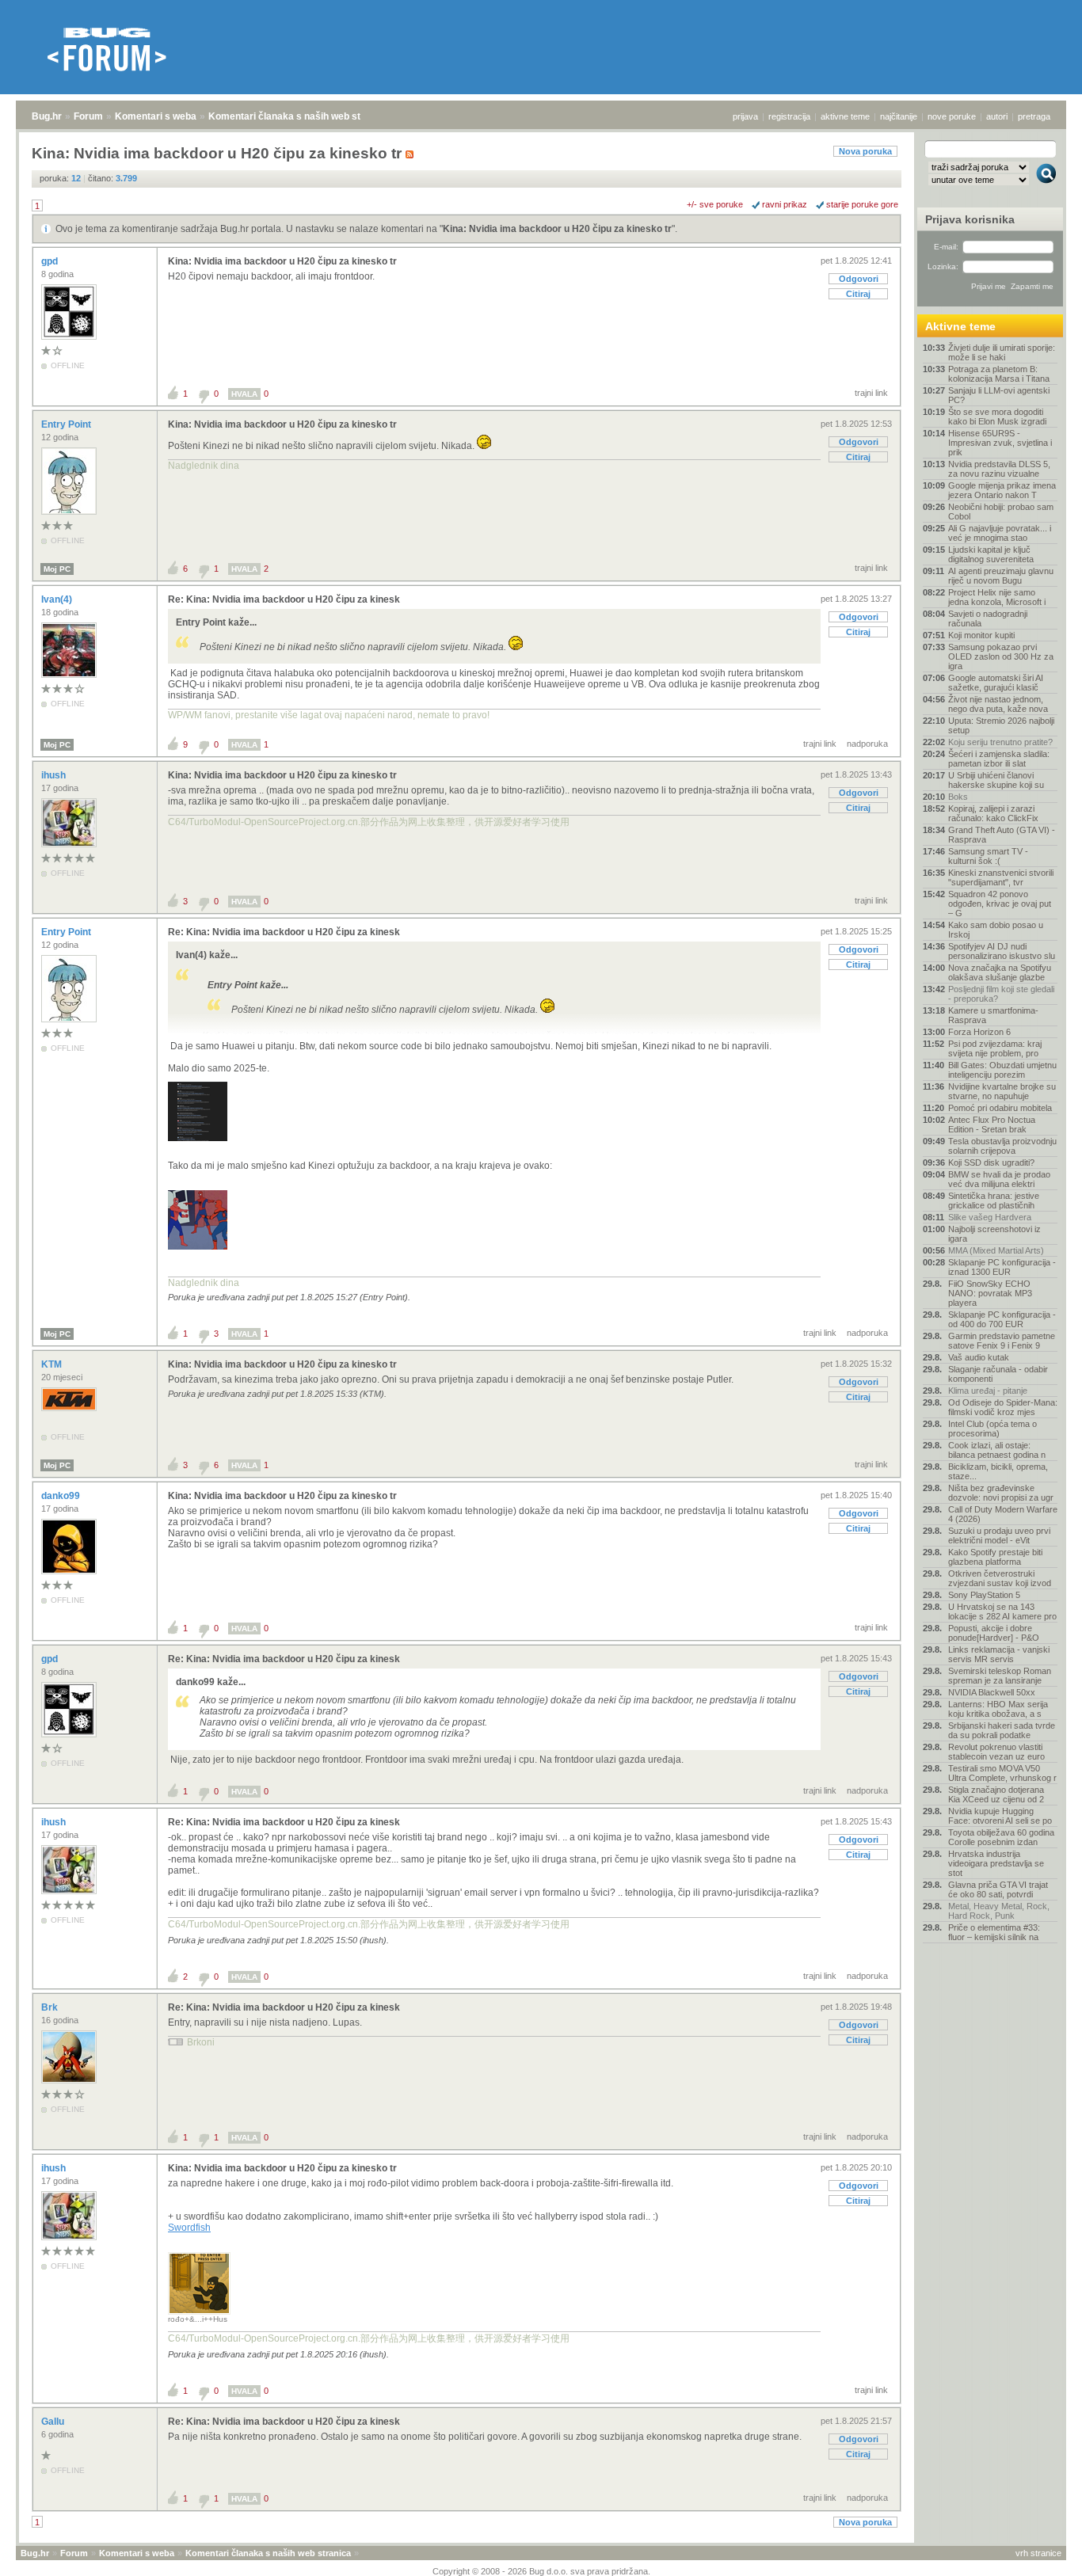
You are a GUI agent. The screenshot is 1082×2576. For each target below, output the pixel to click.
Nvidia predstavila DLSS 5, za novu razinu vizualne (999, 469)
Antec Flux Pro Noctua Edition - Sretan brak (992, 1124)
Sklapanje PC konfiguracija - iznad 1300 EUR (1002, 1267)
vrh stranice (1038, 2553)
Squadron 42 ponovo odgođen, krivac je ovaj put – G (1000, 904)
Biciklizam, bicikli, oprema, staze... (998, 1471)
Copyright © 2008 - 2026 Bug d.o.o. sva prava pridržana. (541, 2571)
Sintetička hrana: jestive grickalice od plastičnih (994, 1200)
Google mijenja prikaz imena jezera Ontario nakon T (1002, 490)
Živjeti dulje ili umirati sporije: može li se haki (1002, 352)
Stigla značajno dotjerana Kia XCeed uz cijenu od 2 (996, 1794)
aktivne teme (845, 116)
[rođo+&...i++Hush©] (199, 2312)
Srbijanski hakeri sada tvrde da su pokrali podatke (1002, 1730)
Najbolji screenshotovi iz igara (994, 1234)
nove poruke (952, 116)
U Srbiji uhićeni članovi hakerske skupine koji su (996, 780)
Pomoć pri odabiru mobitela (1000, 1108)
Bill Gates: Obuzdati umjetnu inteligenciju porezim (1002, 1070)
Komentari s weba (156, 116)
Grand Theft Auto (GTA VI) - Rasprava (1002, 835)
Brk (51, 2007)
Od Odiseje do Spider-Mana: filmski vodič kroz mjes (1003, 1407)
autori (997, 116)
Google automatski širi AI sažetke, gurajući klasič (996, 683)
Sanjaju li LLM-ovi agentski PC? (999, 395)
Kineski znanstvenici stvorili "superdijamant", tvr (1001, 877)
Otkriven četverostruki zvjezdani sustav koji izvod (1000, 1578)
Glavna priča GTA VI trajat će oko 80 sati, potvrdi (998, 1889)
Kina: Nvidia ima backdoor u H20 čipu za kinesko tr (557, 229)
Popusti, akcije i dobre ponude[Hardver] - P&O (994, 1633)
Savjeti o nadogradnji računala (988, 618)
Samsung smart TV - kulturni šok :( (988, 856)
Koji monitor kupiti (981, 635)
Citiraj (858, 294)
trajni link (871, 393)
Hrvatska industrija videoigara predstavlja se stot (996, 1863)
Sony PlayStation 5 (984, 1595)
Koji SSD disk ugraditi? (991, 1162)
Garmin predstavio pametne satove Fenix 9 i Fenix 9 (1002, 1341)
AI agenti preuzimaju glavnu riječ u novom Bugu (1001, 576)
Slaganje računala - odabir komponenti (998, 1374)
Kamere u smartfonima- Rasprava (993, 1015)
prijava (745, 116)
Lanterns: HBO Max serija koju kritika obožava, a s (998, 1709)
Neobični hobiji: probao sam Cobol (1001, 512)
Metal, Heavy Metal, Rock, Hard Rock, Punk (999, 1911)
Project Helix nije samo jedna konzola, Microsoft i (997, 597)
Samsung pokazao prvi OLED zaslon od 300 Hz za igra (1001, 656)
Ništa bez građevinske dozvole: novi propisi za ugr (1001, 1493)
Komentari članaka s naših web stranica (299, 116)
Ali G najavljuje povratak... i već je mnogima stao (1000, 533)
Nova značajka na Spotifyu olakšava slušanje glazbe (1000, 972)
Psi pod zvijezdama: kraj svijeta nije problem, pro (995, 1048)
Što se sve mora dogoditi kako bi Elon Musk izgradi (997, 417)
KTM (53, 1364)
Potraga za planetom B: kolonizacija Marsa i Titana (999, 374)
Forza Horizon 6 (979, 1032)
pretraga (1034, 116)
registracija (789, 116)
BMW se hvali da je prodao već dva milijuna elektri (999, 1179)
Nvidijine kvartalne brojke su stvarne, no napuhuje (1002, 1091)
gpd (51, 261)
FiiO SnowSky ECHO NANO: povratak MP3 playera (990, 1293)
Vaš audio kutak (979, 1357)
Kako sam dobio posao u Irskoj (996, 930)
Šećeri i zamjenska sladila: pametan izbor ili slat (999, 759)
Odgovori (859, 279)
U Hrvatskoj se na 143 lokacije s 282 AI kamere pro (1002, 1611)
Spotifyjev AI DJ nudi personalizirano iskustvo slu (1002, 951)
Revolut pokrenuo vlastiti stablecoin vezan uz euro (996, 1752)
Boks (958, 797)
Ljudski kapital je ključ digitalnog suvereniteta (991, 554)
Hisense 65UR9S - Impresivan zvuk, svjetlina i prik (1000, 443)
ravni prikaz (785, 204)
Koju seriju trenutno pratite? (1000, 742)
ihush (55, 775)
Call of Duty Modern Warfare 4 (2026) (1003, 1514)
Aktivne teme (960, 326)
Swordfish (189, 2228)
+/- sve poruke (715, 204)
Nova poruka (865, 151)
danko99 (62, 1496)
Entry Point (67, 424)
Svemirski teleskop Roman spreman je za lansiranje (1000, 1676)
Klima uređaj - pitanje (988, 1391)
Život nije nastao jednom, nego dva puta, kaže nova (998, 704)
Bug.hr (47, 116)
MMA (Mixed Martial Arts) (996, 1250)
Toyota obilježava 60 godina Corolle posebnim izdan (1001, 1837)
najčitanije (899, 116)
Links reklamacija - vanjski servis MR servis (999, 1654)
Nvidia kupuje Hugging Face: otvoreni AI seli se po (1000, 1816)
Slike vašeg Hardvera (990, 1217)
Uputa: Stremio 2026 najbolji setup (1001, 725)
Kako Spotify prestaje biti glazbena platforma (995, 1557)
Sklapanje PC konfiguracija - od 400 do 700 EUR (1002, 1319)
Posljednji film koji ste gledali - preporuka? (1001, 994)
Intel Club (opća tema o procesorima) (992, 1429)
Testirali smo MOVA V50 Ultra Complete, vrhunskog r (1002, 1773)
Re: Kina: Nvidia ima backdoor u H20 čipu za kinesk (284, 599)
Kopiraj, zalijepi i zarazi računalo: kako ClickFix (993, 813)
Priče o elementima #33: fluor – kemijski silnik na (994, 1932)
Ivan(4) (58, 599)
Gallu (54, 2422)
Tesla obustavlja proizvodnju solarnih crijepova (1002, 1146)
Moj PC (57, 569)
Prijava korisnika (970, 219)
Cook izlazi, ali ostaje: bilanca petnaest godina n (997, 1450)
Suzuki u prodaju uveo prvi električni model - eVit (999, 1535)
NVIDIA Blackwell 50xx (992, 1692)
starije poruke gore (862, 204)
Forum (88, 116)
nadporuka (867, 744)
